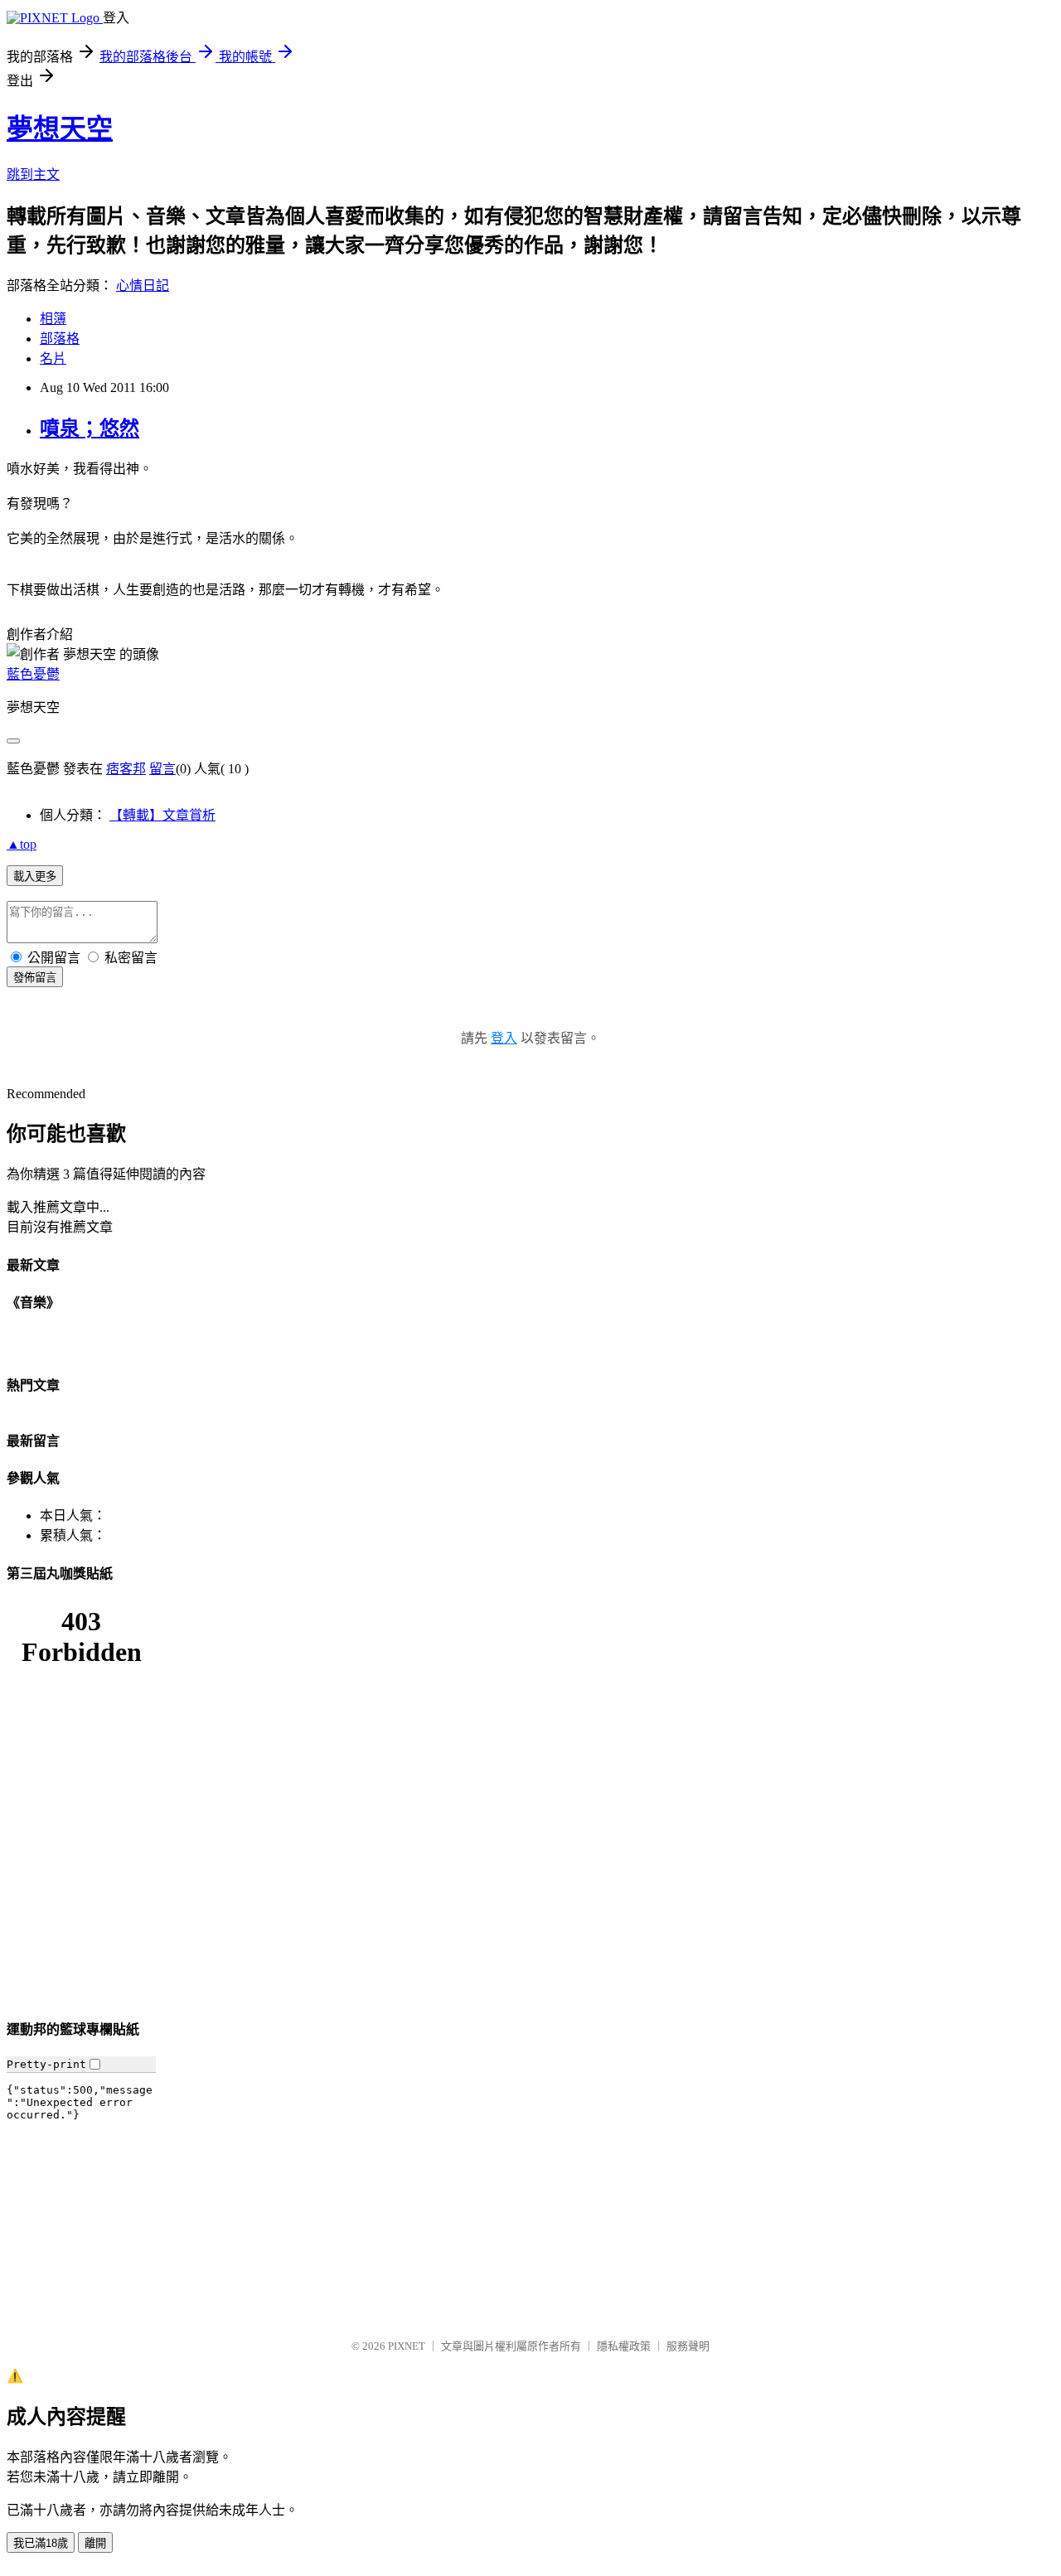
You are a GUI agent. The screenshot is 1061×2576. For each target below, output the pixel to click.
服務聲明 (688, 2346)
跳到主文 (33, 174)
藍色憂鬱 (33, 674)
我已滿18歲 (41, 2543)
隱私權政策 (624, 2346)
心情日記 (143, 286)
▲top (22, 844)
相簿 (53, 319)
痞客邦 (126, 769)
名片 (53, 358)
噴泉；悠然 (90, 429)
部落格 (60, 339)
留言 (162, 769)
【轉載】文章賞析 (162, 815)
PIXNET (407, 2346)
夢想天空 (60, 128)
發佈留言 (35, 978)
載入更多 (35, 876)
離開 (95, 2543)
